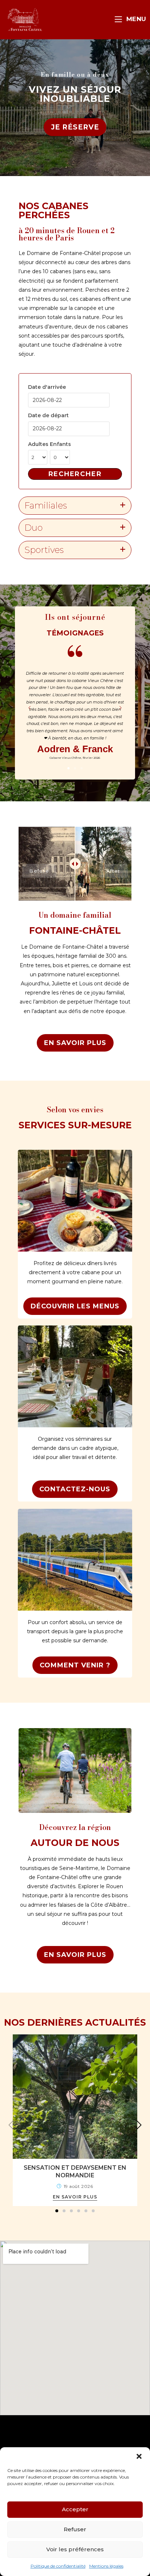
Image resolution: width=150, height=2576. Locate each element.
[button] (139, 2456)
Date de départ (48, 415)
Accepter (75, 2509)
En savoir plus (75, 2197)
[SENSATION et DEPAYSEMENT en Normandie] (75, 2096)
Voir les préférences (75, 2549)
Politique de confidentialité (58, 2566)
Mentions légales (106, 2566)
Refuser (75, 2529)
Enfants (60, 444)
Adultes (38, 444)
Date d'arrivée (47, 387)
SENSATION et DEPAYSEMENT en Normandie (75, 2172)
